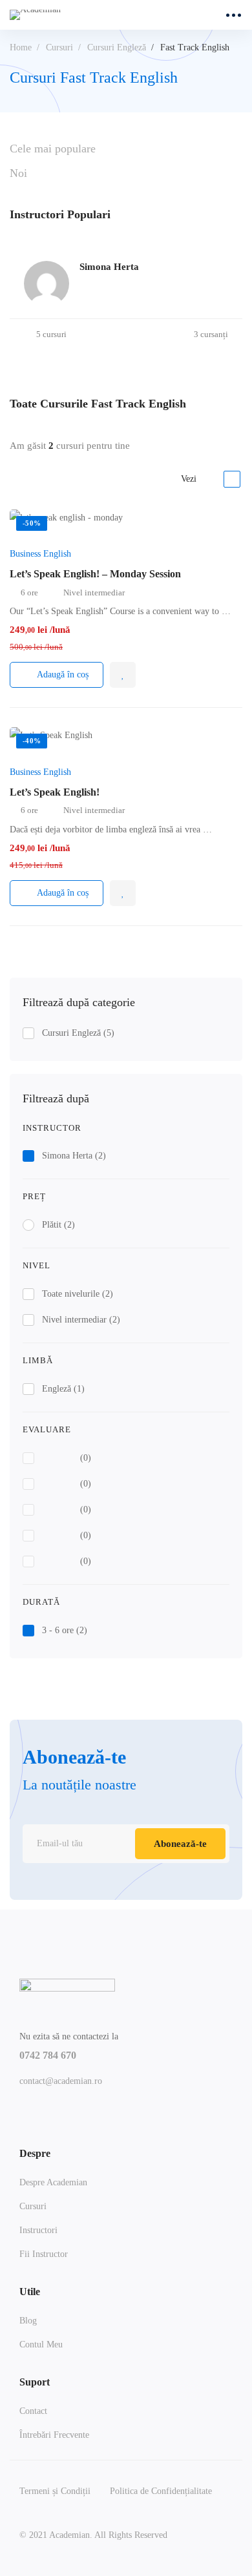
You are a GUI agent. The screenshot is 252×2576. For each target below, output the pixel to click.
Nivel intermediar (81, 1320)
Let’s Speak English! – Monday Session (95, 574)
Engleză (63, 1389)
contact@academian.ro (61, 2081)
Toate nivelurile (78, 1294)
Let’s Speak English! (55, 792)
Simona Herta (74, 1156)
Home (21, 47)
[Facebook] (25, 2115)
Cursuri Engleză (117, 47)
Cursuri (59, 47)
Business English (40, 554)
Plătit (58, 1225)
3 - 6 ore (65, 1630)
